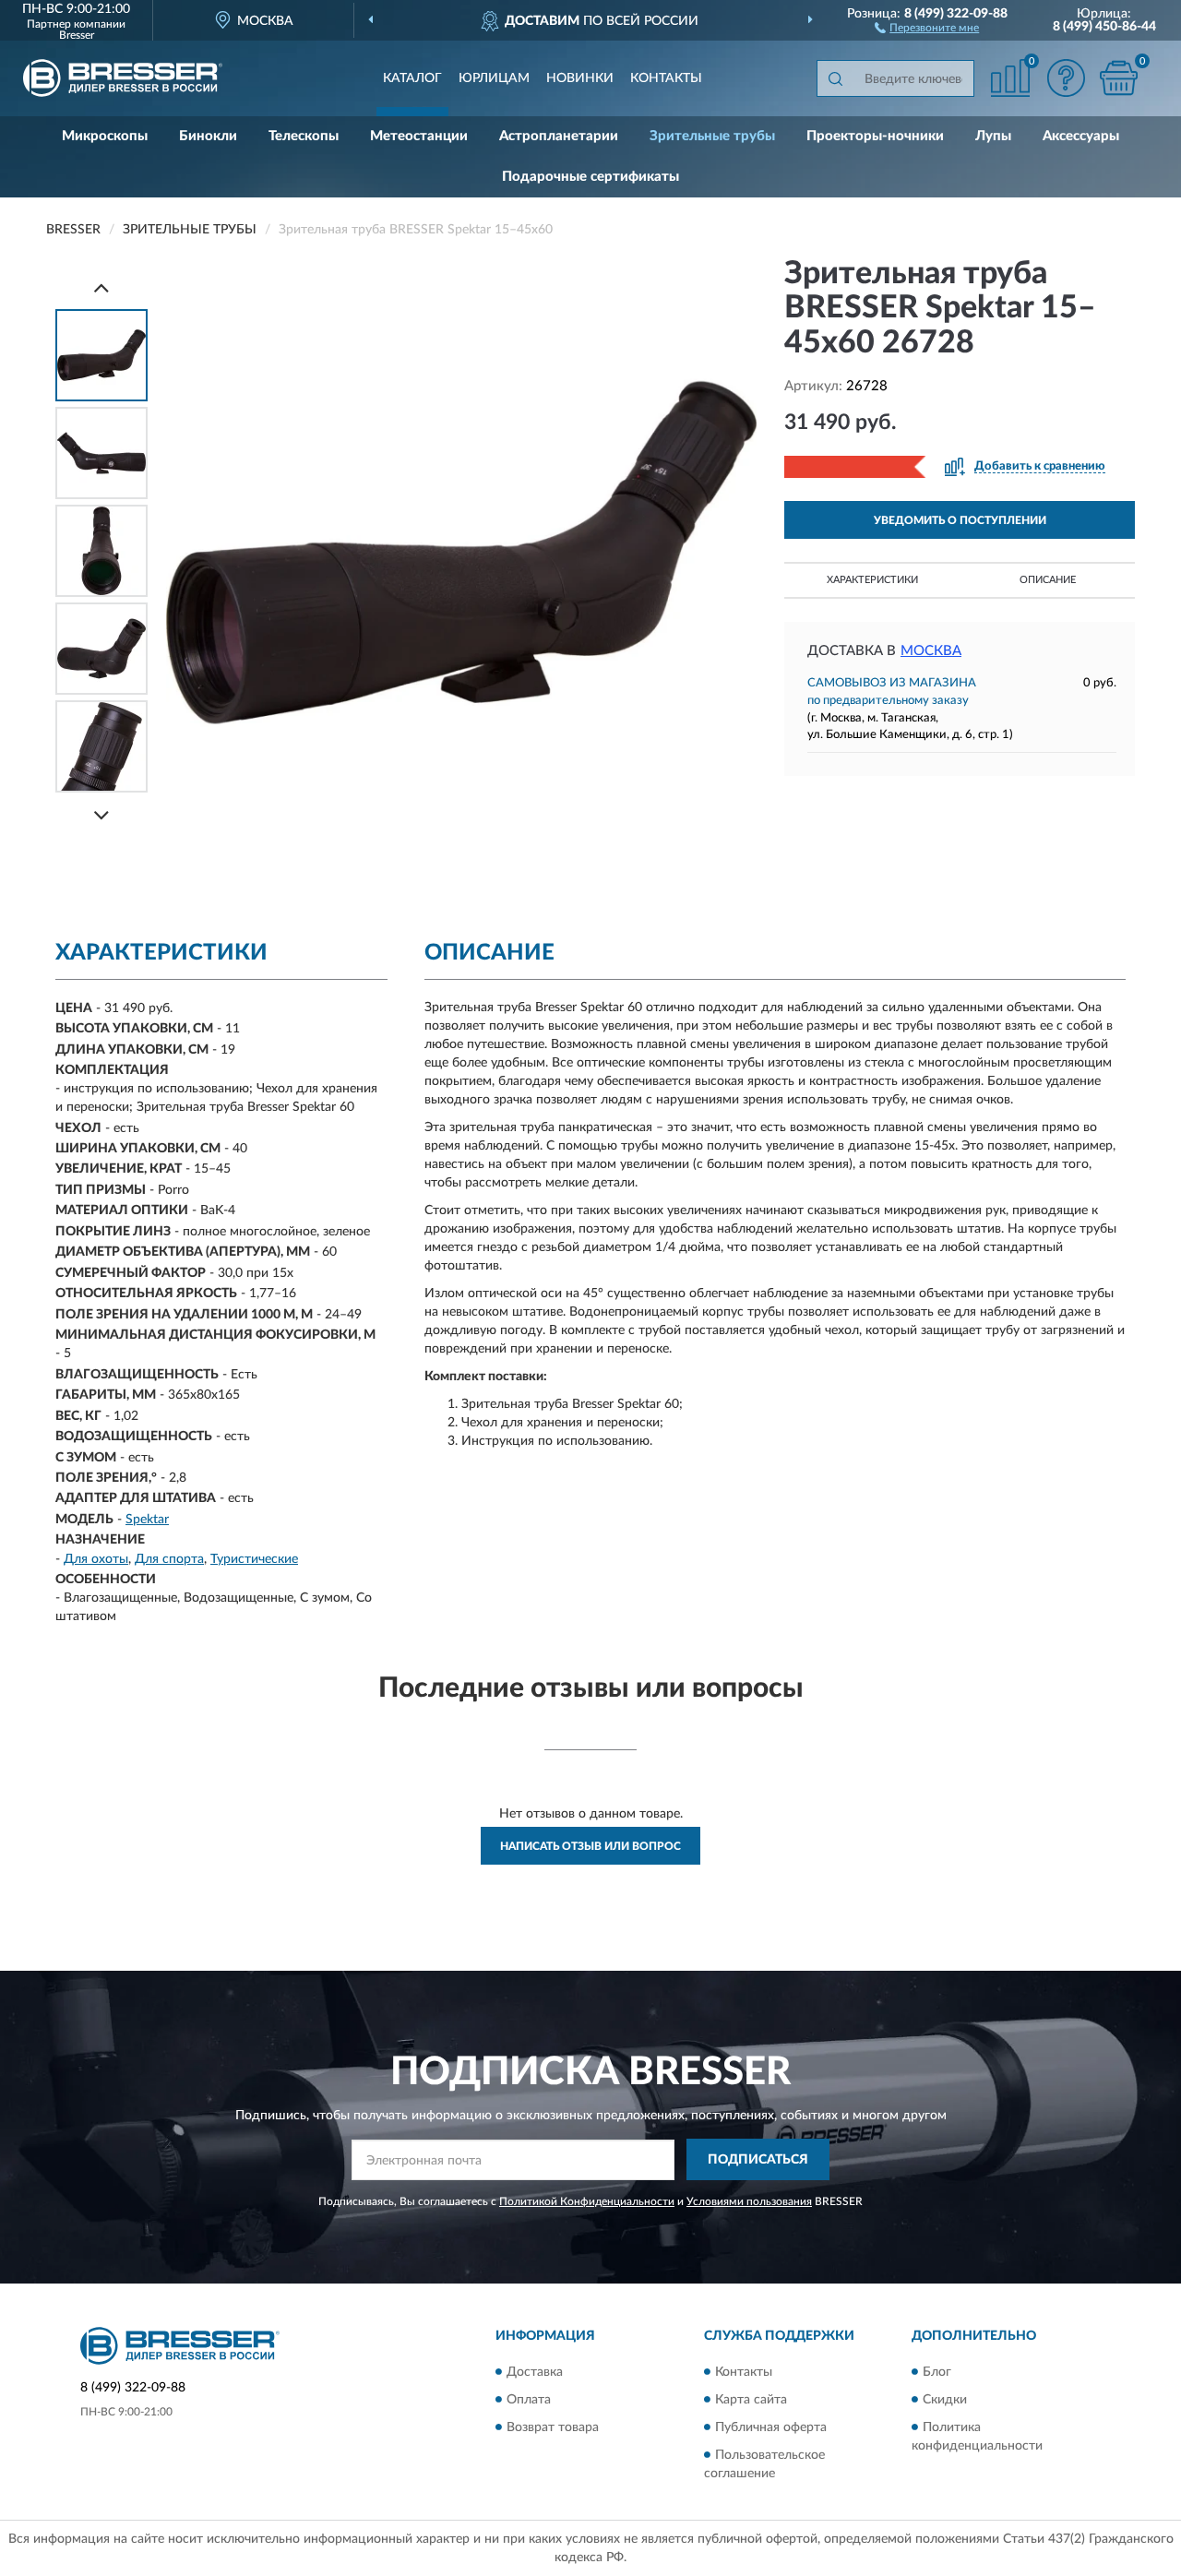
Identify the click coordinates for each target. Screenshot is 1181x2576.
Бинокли (208, 136)
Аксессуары (1081, 136)
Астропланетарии (559, 136)
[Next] (101, 815)
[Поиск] (835, 78)
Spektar (147, 1520)
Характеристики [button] (872, 580)
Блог (937, 2372)
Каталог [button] (412, 78)
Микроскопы (105, 136)
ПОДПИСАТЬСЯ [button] (758, 2160)
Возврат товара (553, 2427)
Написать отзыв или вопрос (590, 1846)
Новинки (580, 78)
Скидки (945, 2400)
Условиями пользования (749, 2201)
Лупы (993, 136)
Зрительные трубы (712, 136)
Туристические (254, 1559)
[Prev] (101, 287)
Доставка (535, 2372)
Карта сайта (751, 2400)
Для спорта (169, 1559)
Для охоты (96, 1559)
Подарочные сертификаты (590, 177)
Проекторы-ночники (875, 136)
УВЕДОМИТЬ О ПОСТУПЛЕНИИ (960, 520)
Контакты (666, 78)
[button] (927, 27)
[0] (1118, 78)
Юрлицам (494, 78)
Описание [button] (1048, 580)
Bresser (77, 35)
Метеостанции (419, 136)
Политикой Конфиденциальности (587, 2201)
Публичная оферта (771, 2427)
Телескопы (304, 136)
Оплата (529, 2400)
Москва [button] (931, 651)
